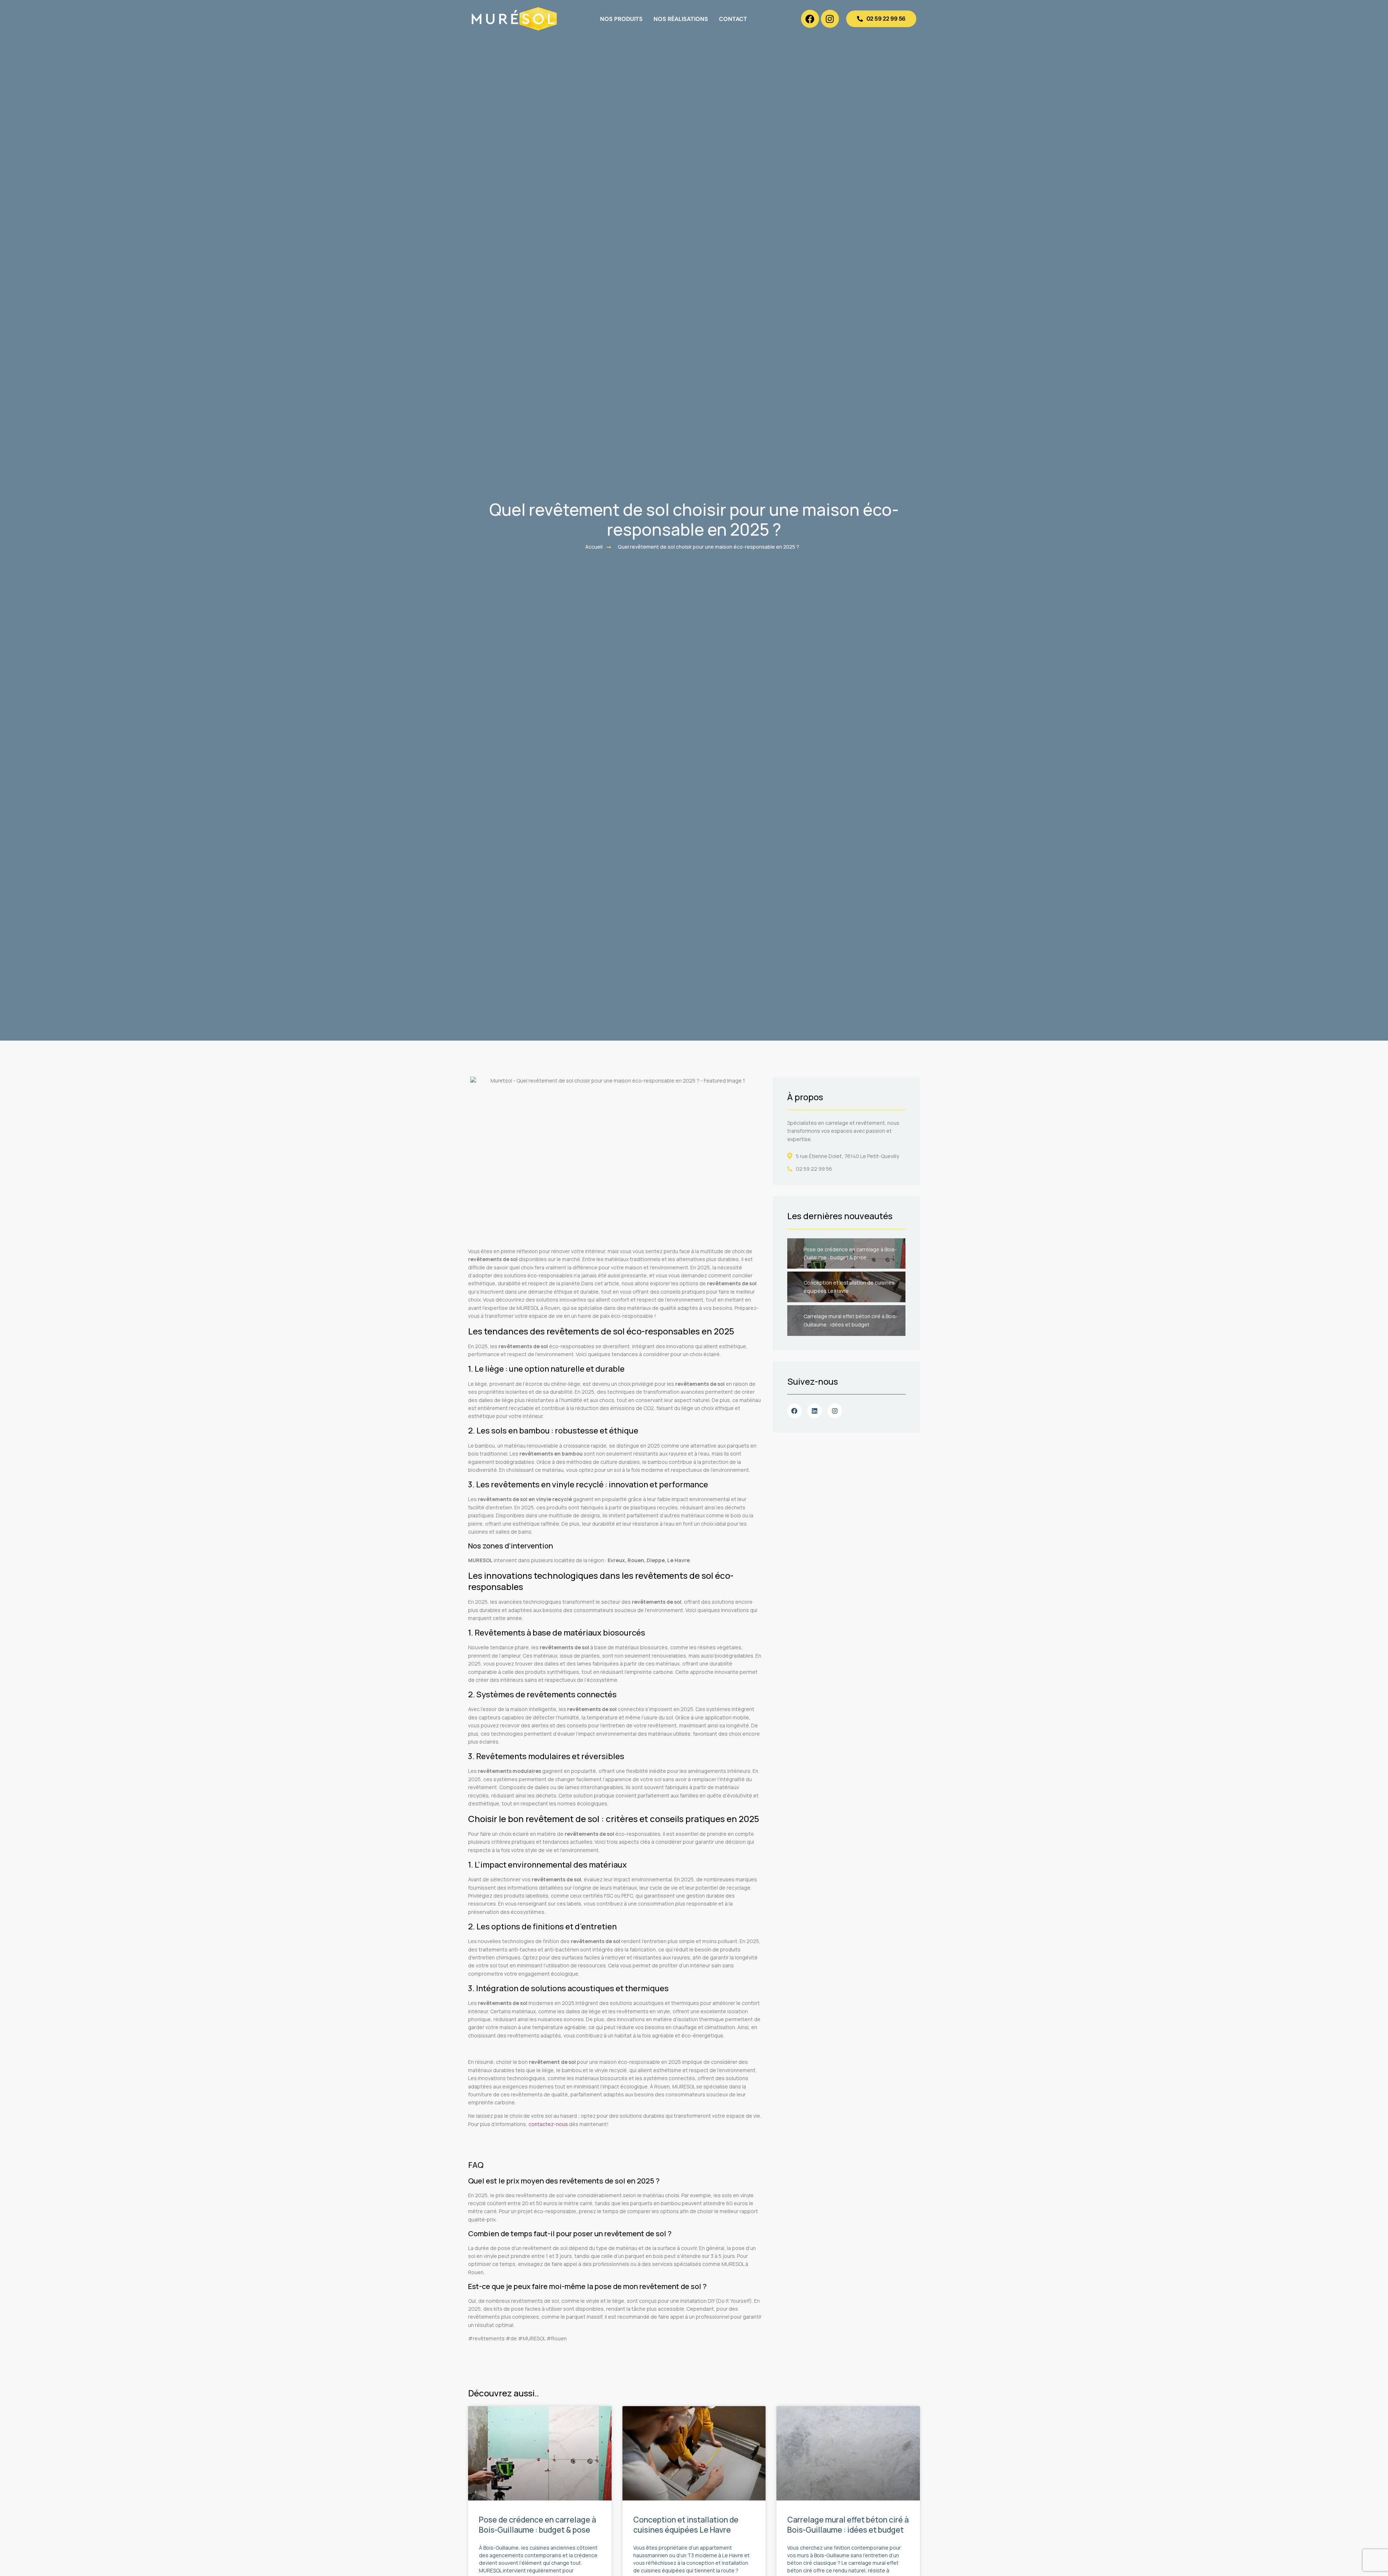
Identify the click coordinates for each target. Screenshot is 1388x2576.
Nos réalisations (681, 19)
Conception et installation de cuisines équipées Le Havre (686, 2524)
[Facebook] (810, 19)
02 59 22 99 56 (814, 1169)
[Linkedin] (815, 1411)
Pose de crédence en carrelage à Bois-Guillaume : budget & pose (537, 2524)
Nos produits (621, 19)
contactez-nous (548, 2124)
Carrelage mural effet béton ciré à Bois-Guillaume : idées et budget (848, 2524)
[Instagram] (830, 19)
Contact (733, 19)
